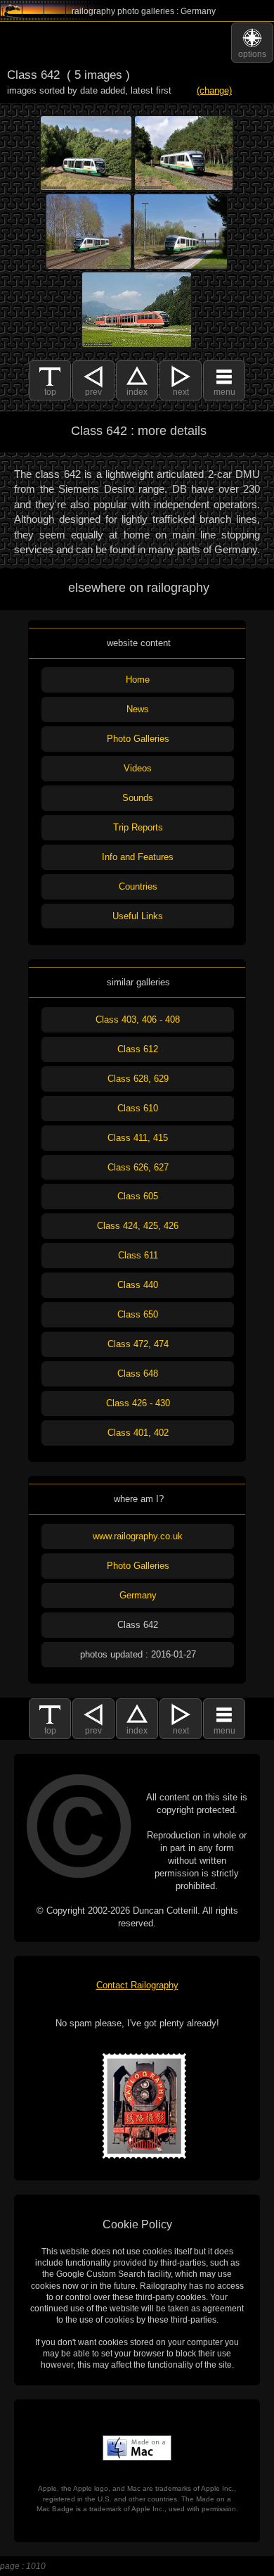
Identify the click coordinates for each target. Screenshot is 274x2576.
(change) (214, 90)
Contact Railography (137, 1985)
